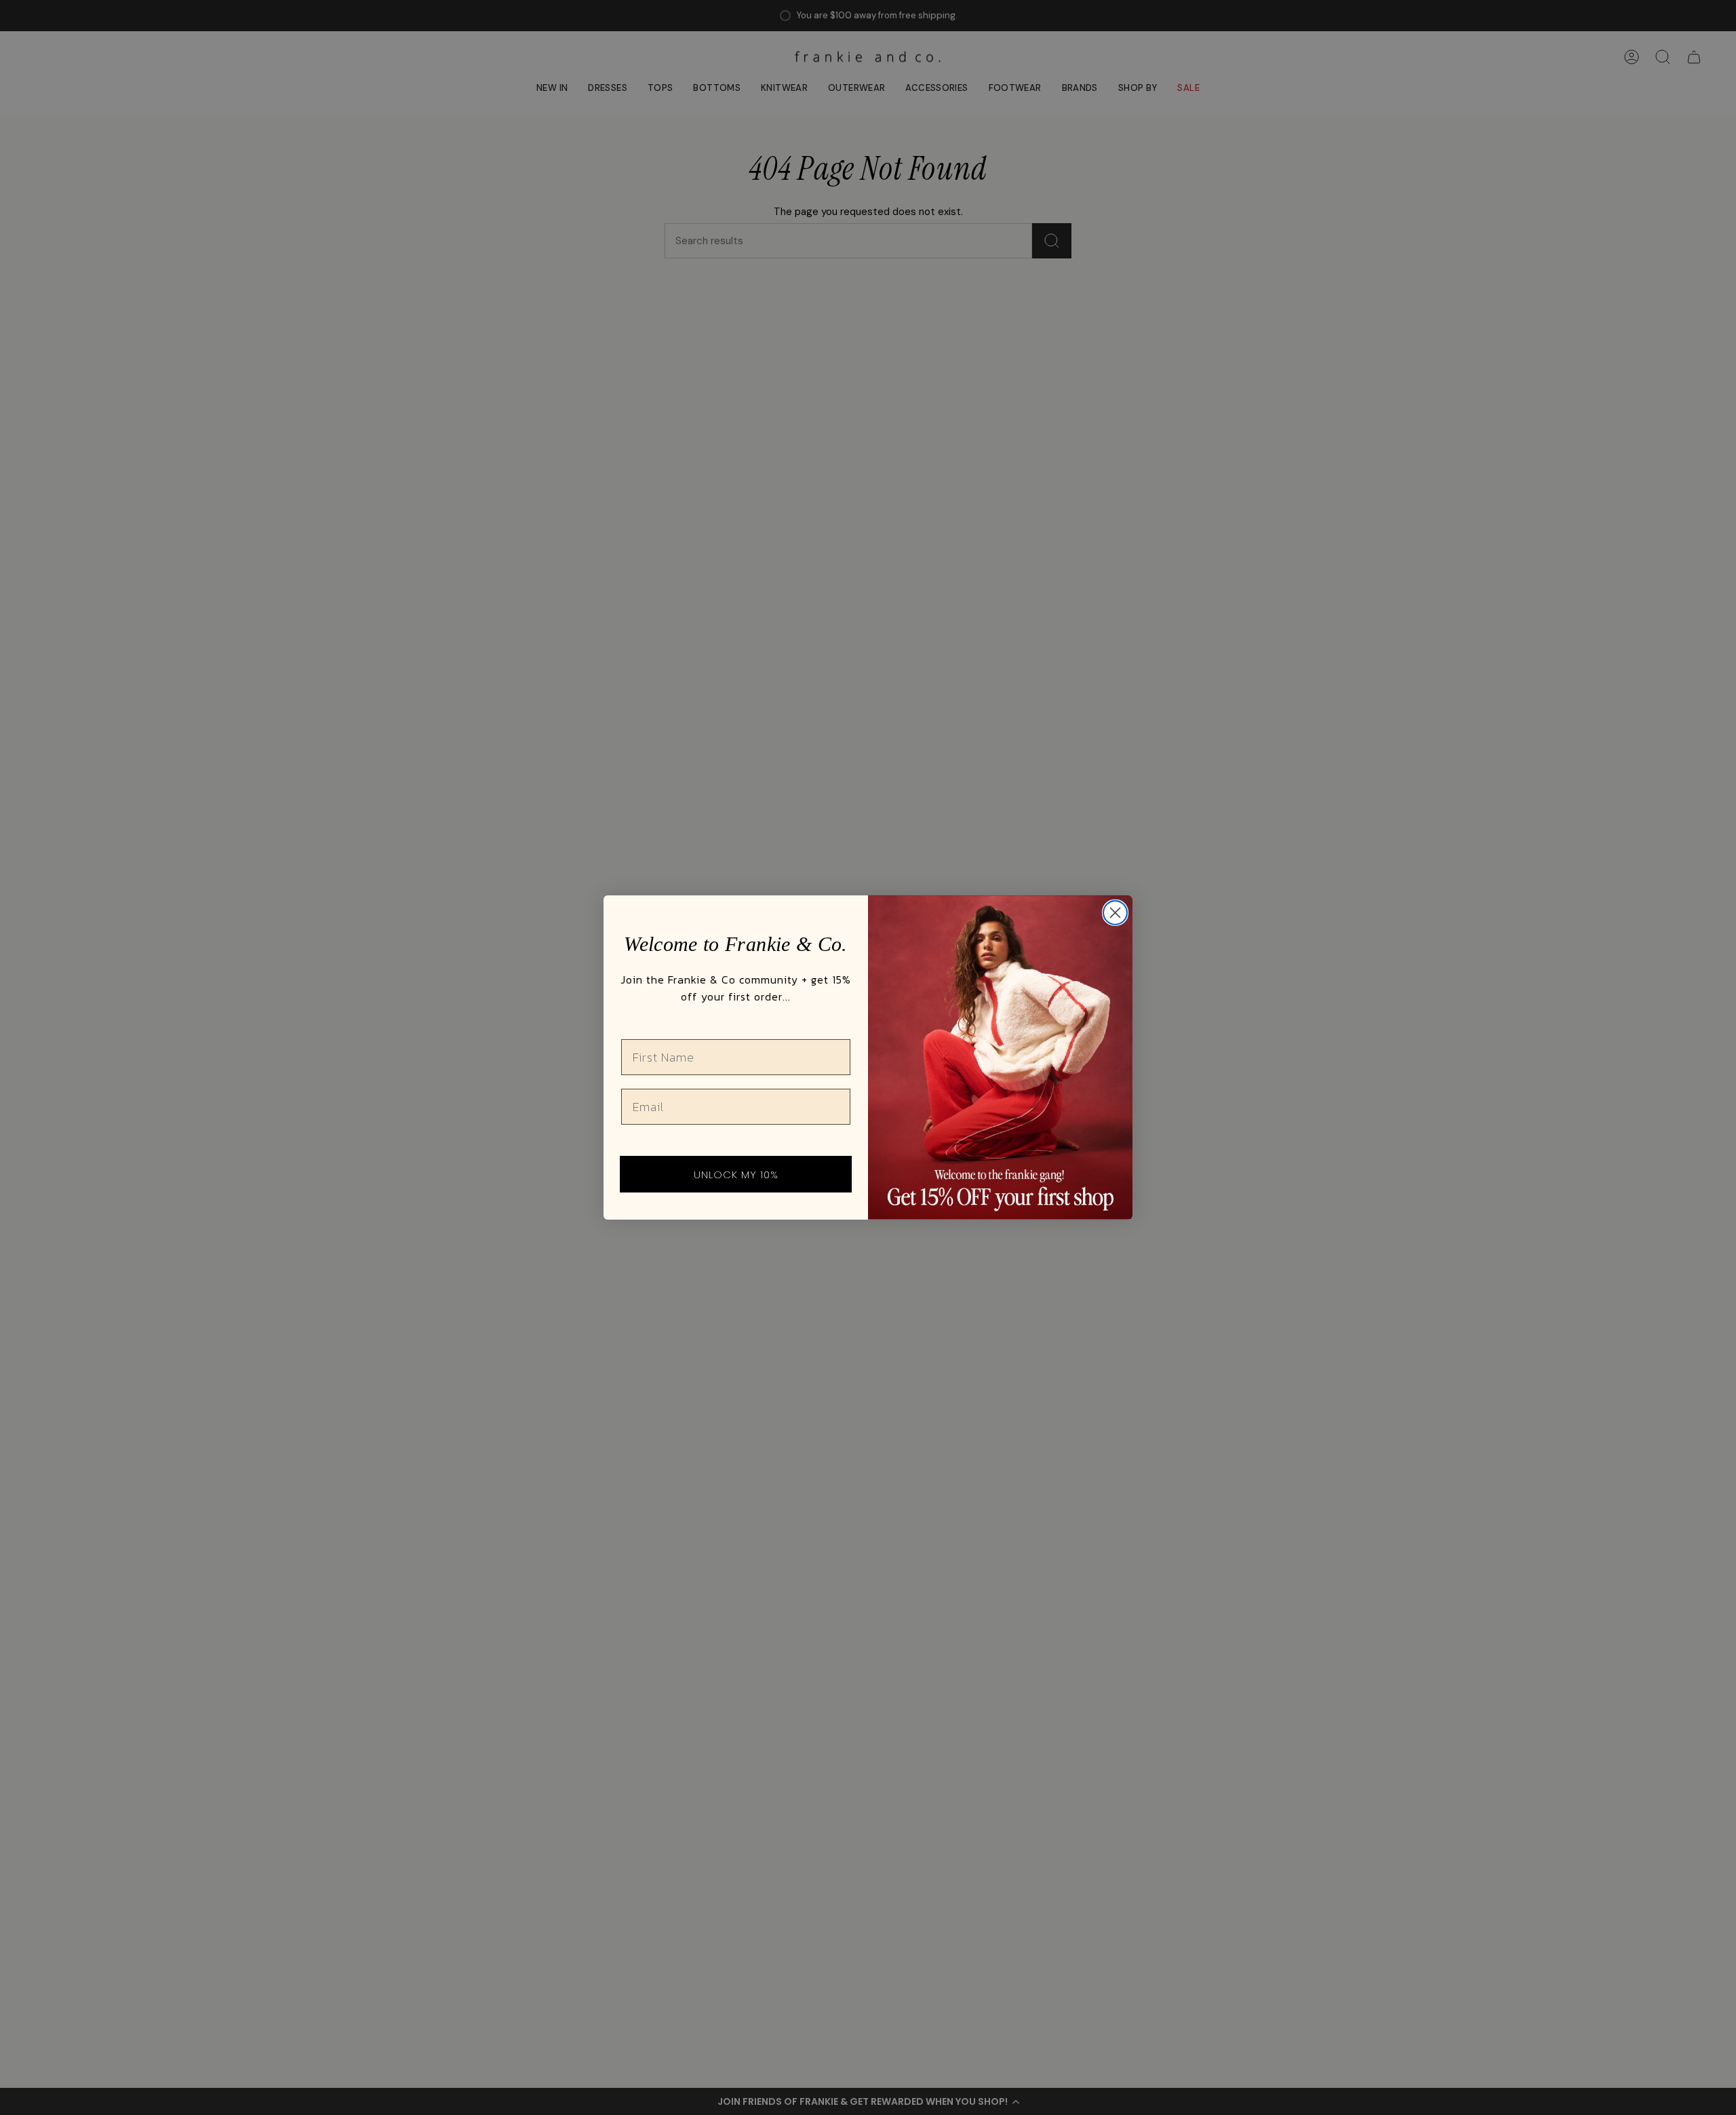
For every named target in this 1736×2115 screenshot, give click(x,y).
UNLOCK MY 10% (736, 1175)
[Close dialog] (1115, 913)
